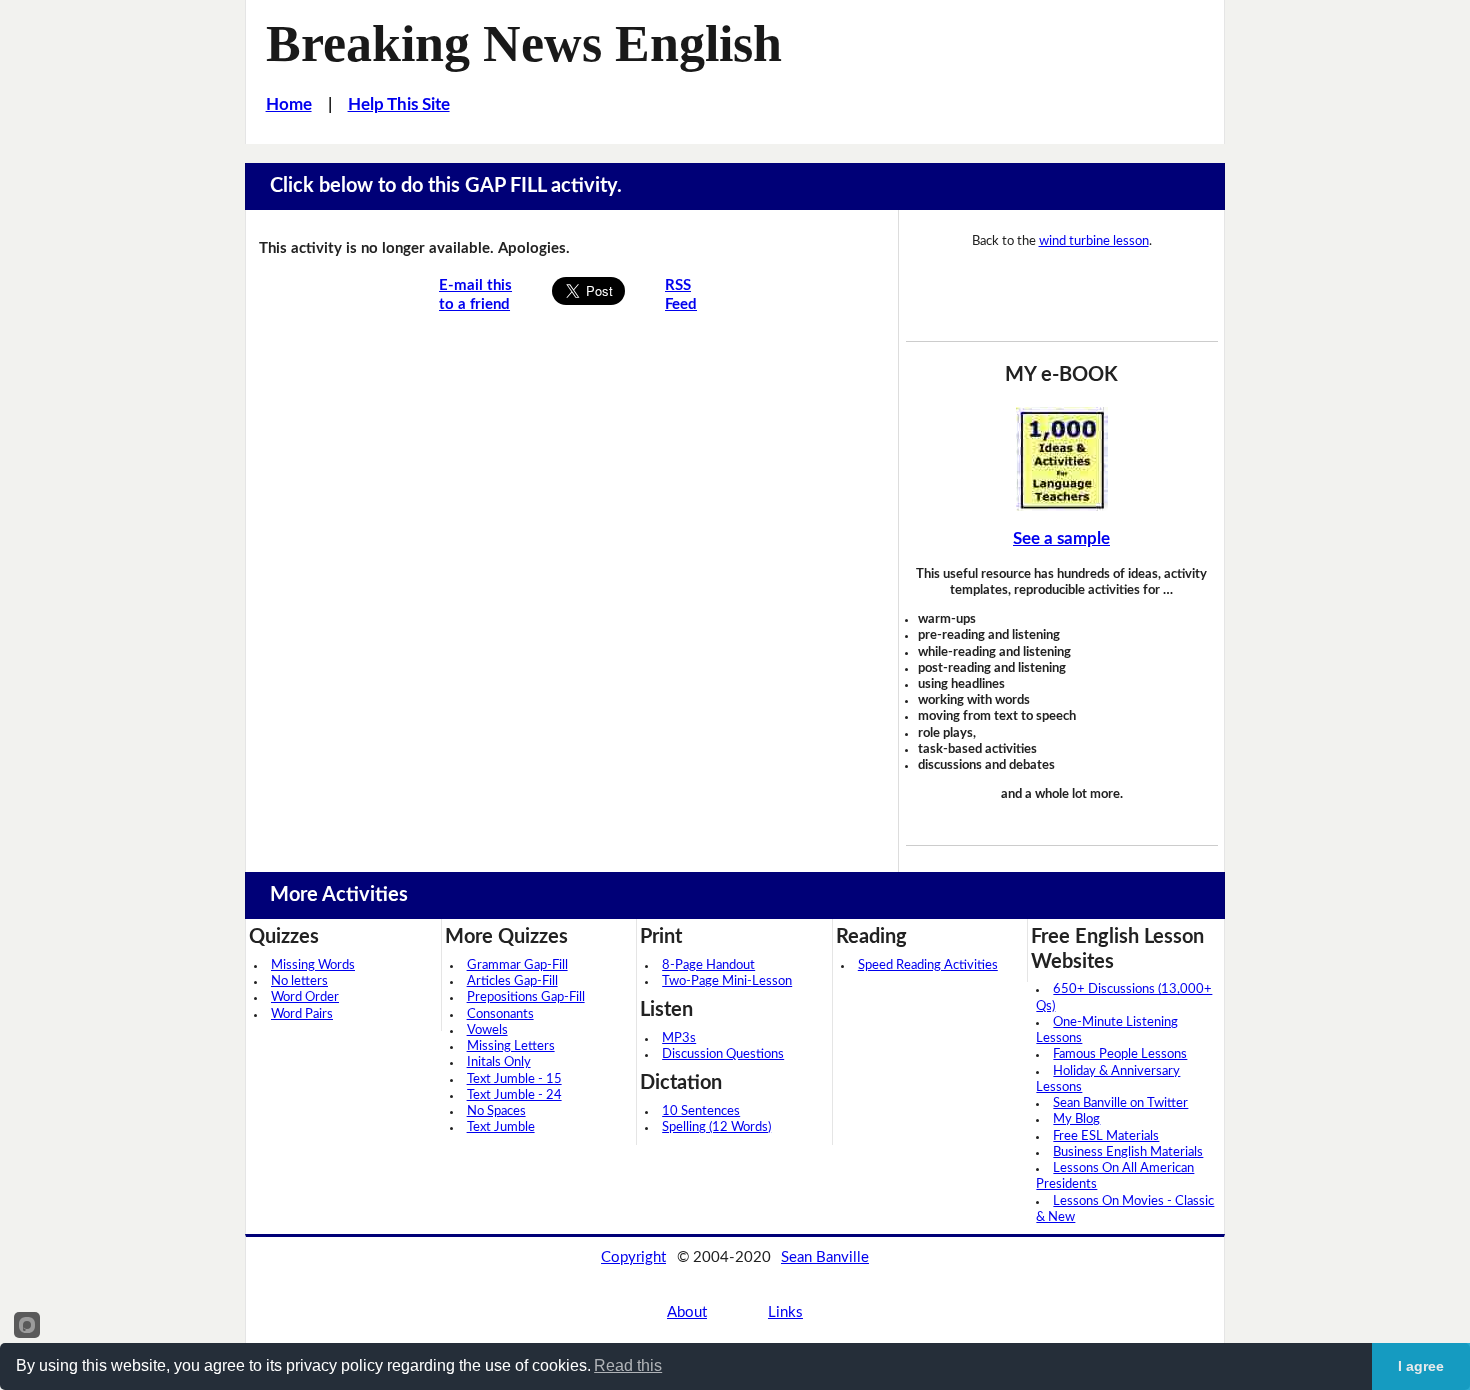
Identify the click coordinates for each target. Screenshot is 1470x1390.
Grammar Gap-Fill (517, 965)
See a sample (1061, 538)
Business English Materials (1128, 1152)
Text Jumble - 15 (514, 1079)
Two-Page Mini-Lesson (727, 981)
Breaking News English (524, 43)
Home (289, 104)
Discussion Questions (723, 1054)
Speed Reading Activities (928, 965)
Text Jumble (501, 1127)
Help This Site (399, 104)
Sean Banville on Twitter (1120, 1103)
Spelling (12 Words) (716, 1127)
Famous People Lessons (1120, 1054)
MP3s (679, 1038)
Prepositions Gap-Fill (526, 997)
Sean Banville (825, 1257)
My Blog (1076, 1119)
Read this (628, 1365)
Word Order (305, 997)
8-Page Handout (708, 965)
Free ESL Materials (1106, 1136)
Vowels (487, 1030)
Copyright (633, 1257)
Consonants (500, 1014)
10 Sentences (701, 1111)
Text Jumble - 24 (514, 1095)
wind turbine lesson (1094, 241)
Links (785, 1312)
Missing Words (313, 965)
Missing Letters (511, 1046)
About (687, 1312)
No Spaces (496, 1111)
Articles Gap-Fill (512, 981)
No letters (299, 981)
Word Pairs (302, 1014)
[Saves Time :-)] (1062, 459)
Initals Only (499, 1062)
